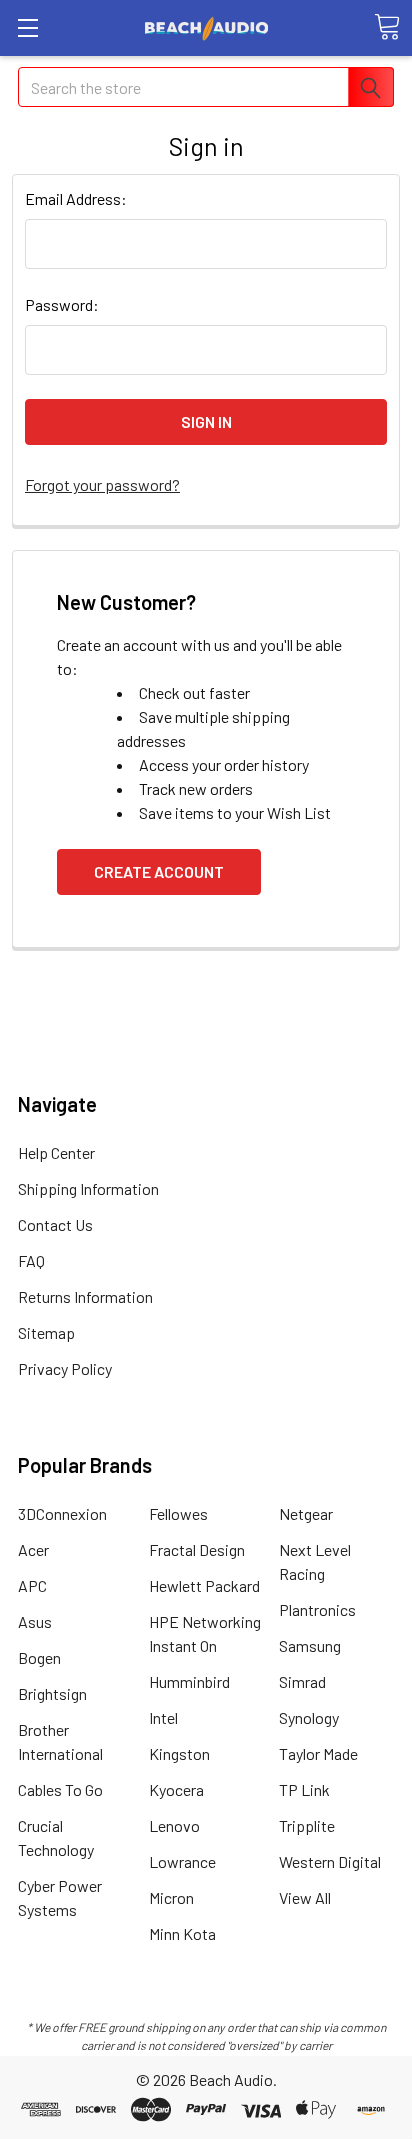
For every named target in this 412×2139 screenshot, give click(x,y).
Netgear (306, 1513)
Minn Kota (182, 1933)
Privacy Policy (65, 1368)
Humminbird (189, 1681)
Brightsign (52, 1693)
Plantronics (317, 1609)
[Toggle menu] (27, 27)
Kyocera (176, 1789)
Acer (33, 1549)
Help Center (56, 1152)
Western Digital (330, 1861)
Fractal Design (197, 1549)
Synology (309, 1717)
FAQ (31, 1260)
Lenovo (174, 1825)
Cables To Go (60, 1789)
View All (305, 1897)
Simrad (302, 1681)
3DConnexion (62, 1513)
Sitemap (46, 1332)
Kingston (179, 1753)
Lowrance (182, 1861)
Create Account (159, 871)
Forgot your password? (102, 484)
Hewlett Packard (204, 1585)
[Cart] (387, 27)
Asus (35, 1621)
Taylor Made (318, 1753)
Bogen (39, 1657)
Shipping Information (88, 1188)
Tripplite (307, 1825)
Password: (62, 304)
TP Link (304, 1789)
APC (32, 1585)
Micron (171, 1897)
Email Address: (76, 198)
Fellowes (178, 1513)
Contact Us (55, 1224)
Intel (163, 1717)
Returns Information (85, 1296)
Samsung (310, 1645)
